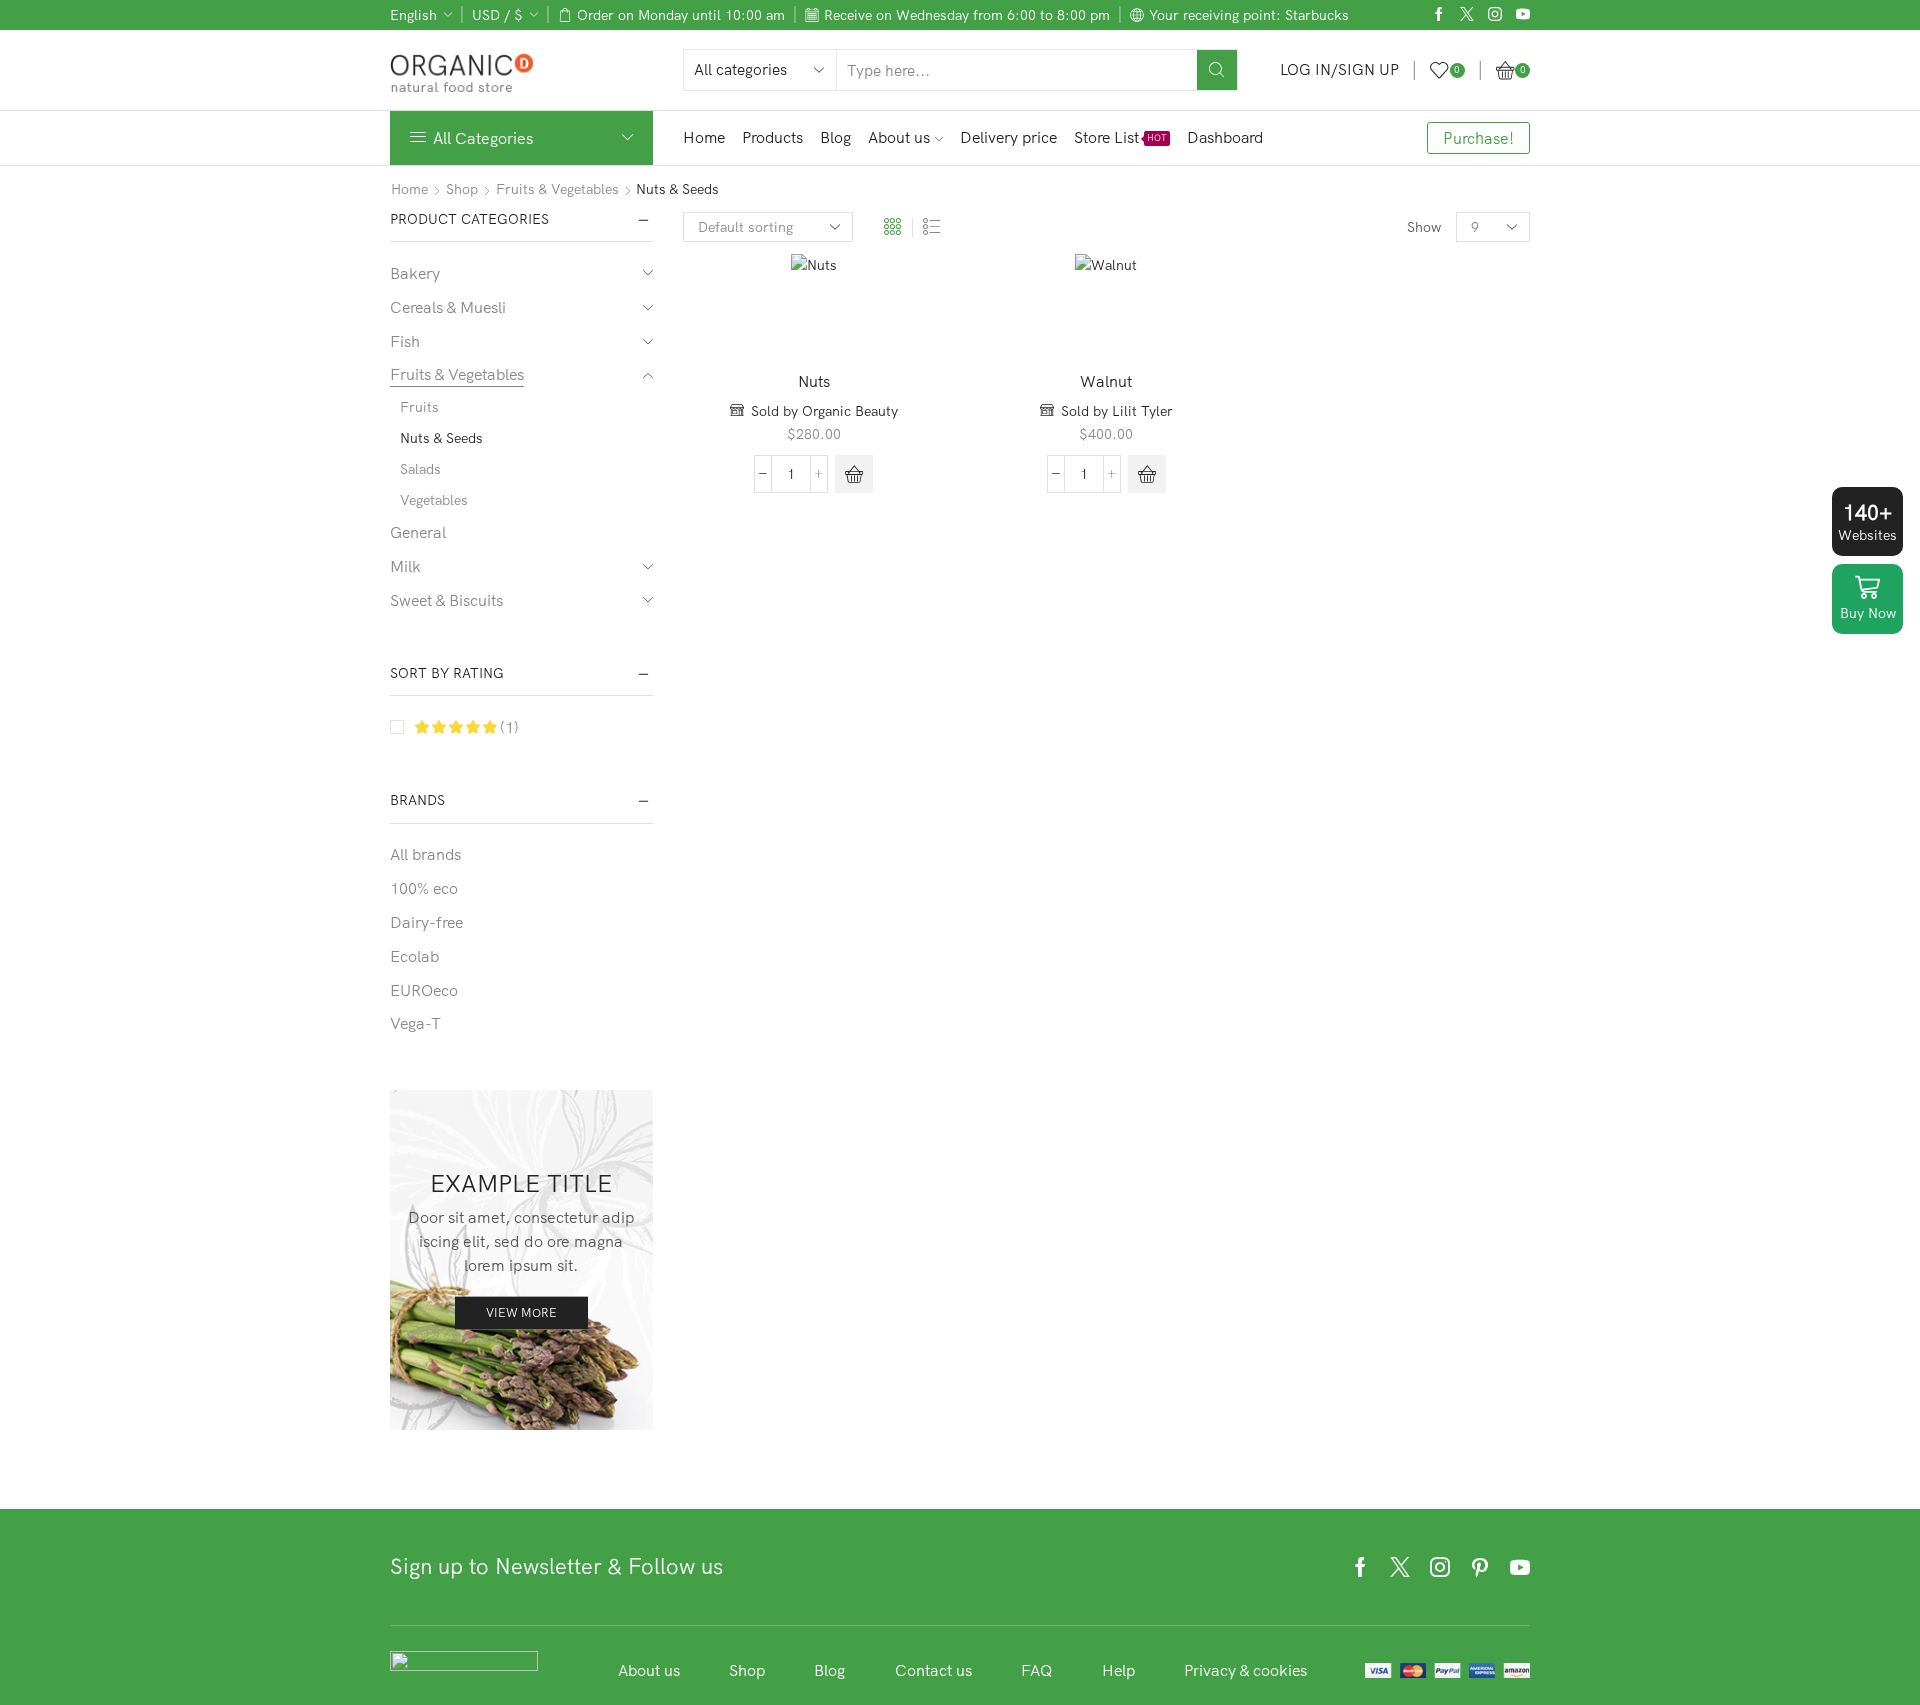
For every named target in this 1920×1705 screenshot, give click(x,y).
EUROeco (424, 990)
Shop (462, 189)
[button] (854, 474)
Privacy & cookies (1245, 1670)
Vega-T (415, 1023)
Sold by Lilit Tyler (1117, 411)
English (413, 15)
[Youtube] (1523, 15)
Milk (405, 566)
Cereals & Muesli (448, 307)
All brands (425, 854)
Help (1118, 1670)
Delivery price (1008, 137)
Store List (1120, 137)
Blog (835, 137)
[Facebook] (1439, 15)
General (418, 532)
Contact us (933, 1670)
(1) (507, 727)
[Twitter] (1467, 15)
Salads (420, 469)
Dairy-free (426, 922)
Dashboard (1225, 137)
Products (772, 137)
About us (899, 137)
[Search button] (1217, 70)
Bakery (415, 273)
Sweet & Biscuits (446, 600)
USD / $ (497, 15)
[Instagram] (1495, 15)
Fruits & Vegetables (557, 189)
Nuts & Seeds (441, 438)
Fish (405, 341)
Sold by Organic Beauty (824, 411)
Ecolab (414, 956)
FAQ (1037, 1670)
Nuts (814, 381)
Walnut (1106, 381)
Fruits (419, 407)
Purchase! (1478, 138)
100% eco (424, 888)
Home (704, 137)
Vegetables (434, 500)
